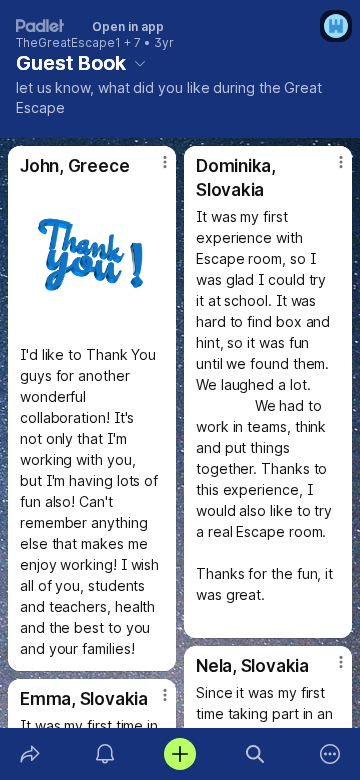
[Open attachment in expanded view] (92, 260)
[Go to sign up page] (336, 26)
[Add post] (179, 754)
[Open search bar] (255, 754)
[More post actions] (152, 170)
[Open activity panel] (104, 754)
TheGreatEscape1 (68, 43)
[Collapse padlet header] (140, 63)
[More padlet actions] (330, 754)
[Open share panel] (29, 754)
